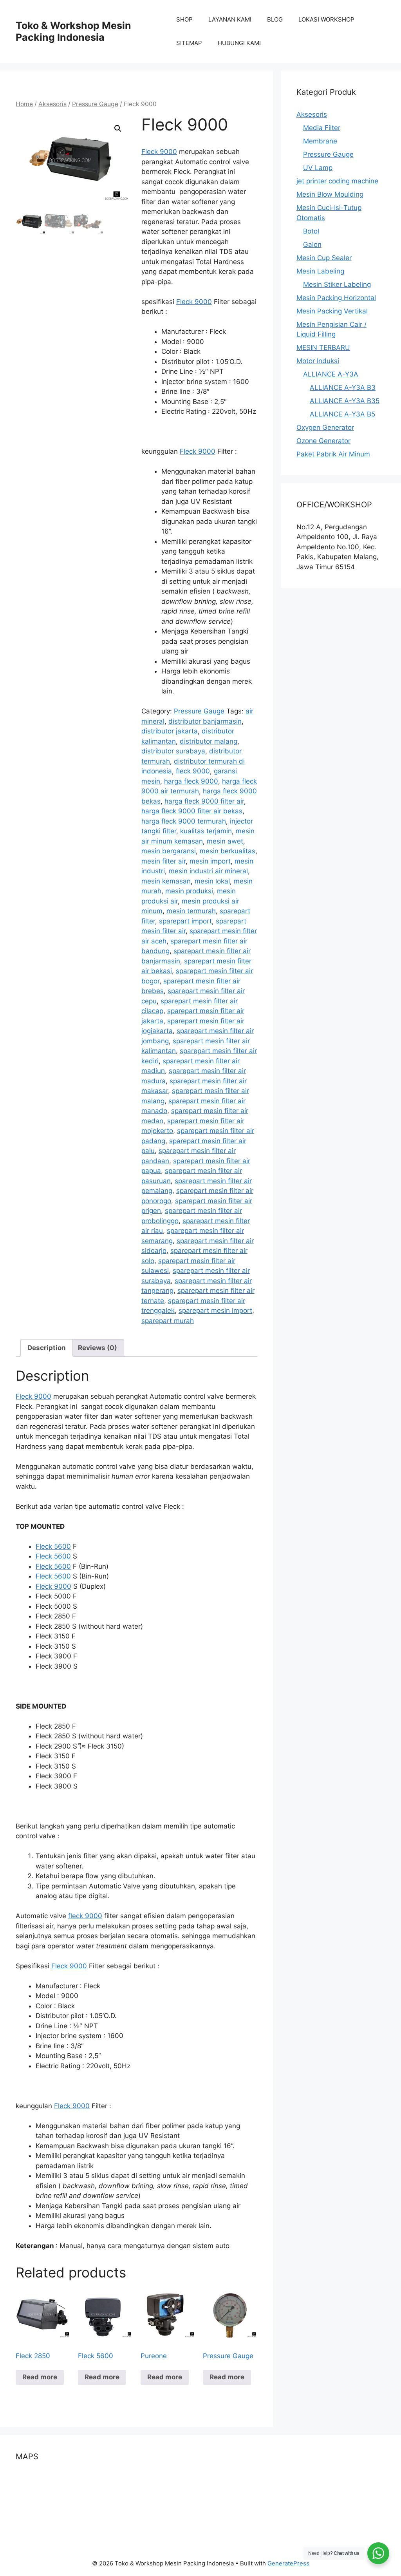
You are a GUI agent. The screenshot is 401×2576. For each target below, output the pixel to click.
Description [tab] (47, 1348)
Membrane (320, 141)
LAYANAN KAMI (230, 19)
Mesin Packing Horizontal (336, 298)
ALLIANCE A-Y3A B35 (345, 401)
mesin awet (225, 841)
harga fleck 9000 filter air (204, 801)
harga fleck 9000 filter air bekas (192, 811)
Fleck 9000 (159, 152)
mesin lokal (212, 881)
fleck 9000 (193, 771)
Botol (311, 231)
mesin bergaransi (169, 851)
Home (24, 104)
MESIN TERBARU (323, 348)
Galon (312, 244)
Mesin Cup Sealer (324, 258)
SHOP (184, 19)
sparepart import (185, 921)
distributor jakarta (170, 731)
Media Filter (322, 128)
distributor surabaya (173, 751)
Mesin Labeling (320, 271)
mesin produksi (189, 891)
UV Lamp (318, 168)
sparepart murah (168, 1321)
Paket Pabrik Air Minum (333, 454)
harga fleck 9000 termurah (184, 821)
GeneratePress (288, 2563)
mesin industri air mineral (208, 871)
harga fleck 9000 (191, 781)
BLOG (275, 19)
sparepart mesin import (215, 1311)
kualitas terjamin (206, 831)
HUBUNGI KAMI (239, 43)
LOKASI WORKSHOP (326, 19)
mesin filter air (163, 861)
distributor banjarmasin (205, 721)
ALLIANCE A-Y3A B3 (343, 387)
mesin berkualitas (228, 851)
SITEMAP (189, 43)
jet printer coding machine (337, 181)
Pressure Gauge (95, 104)
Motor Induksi (318, 361)
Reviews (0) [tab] (98, 1348)
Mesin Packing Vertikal (332, 311)
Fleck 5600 (53, 1546)
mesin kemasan (166, 881)
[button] (118, 129)
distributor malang (209, 741)
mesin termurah (191, 911)
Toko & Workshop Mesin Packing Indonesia (73, 31)
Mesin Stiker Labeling (337, 284)
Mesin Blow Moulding (330, 194)
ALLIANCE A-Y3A (331, 374)
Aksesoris (52, 104)
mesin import (210, 861)
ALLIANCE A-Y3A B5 (342, 414)
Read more (40, 2377)
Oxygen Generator (325, 427)
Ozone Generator (323, 441)
